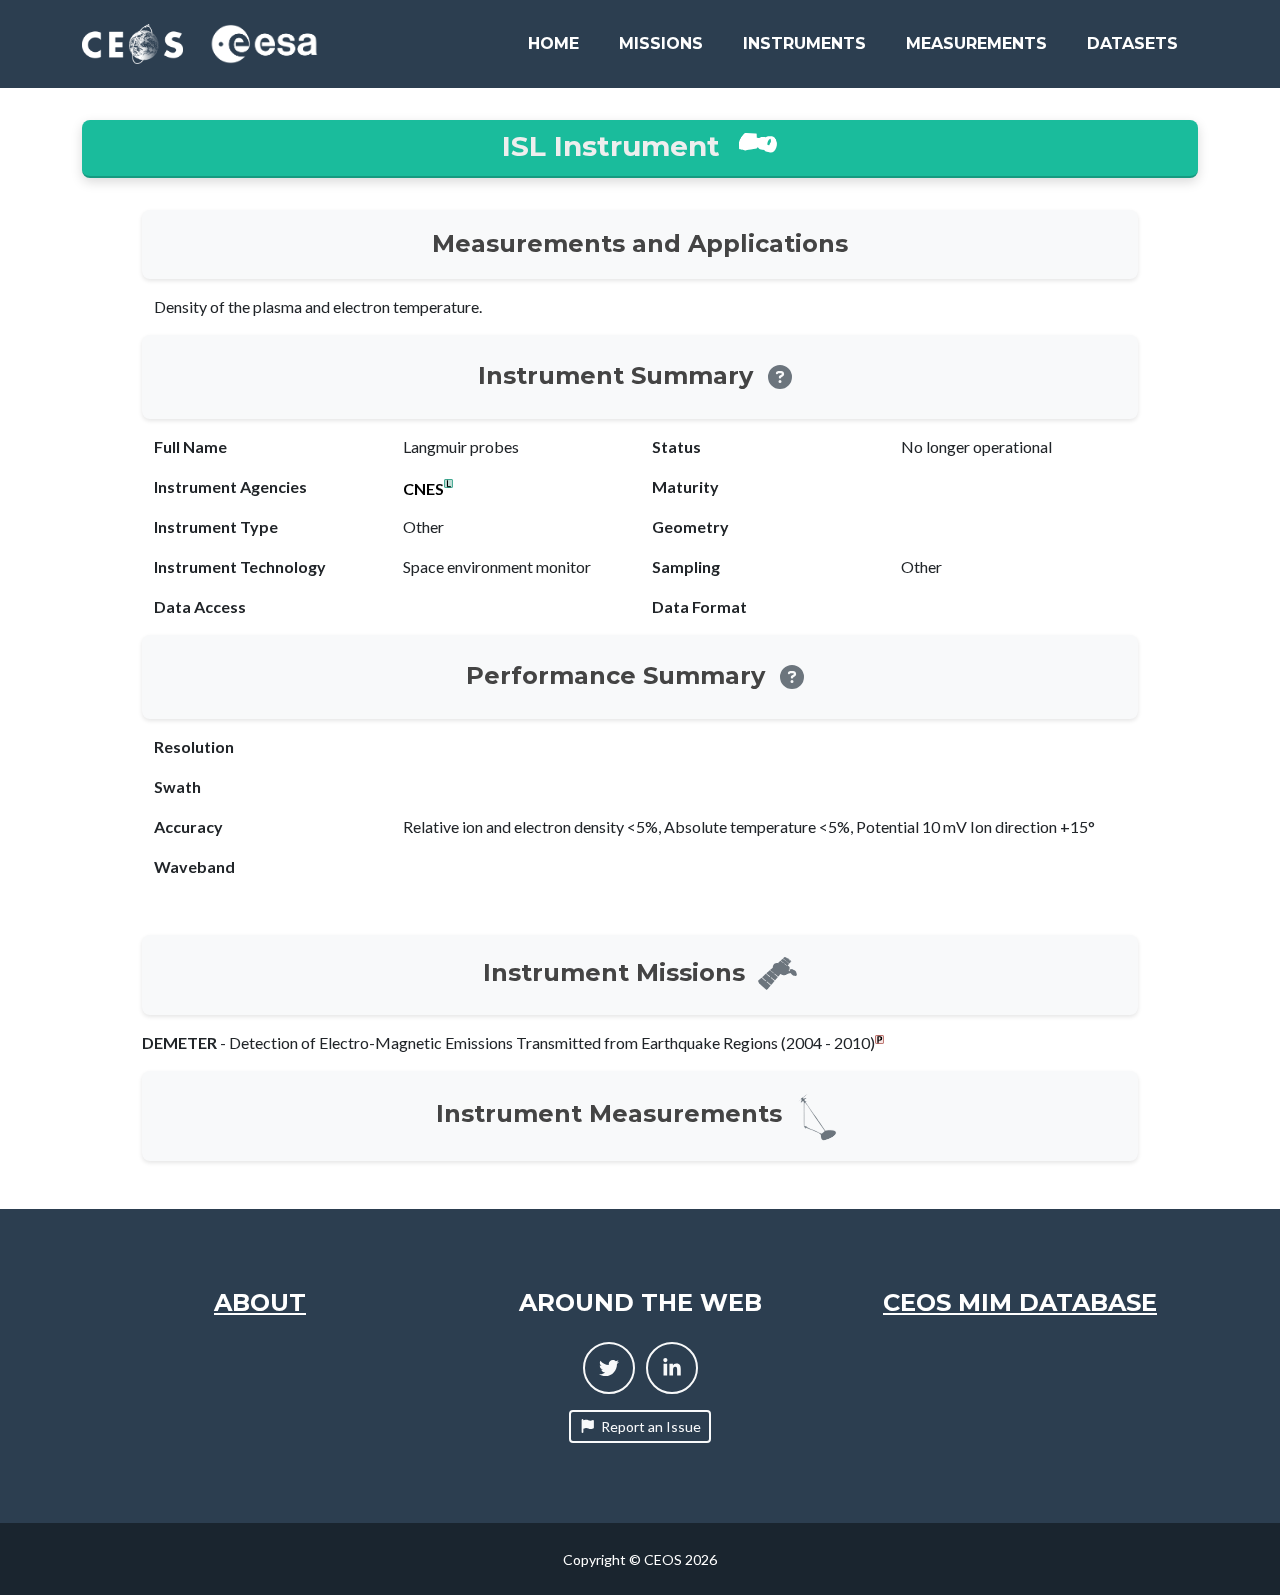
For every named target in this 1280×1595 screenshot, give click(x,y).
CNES (423, 489)
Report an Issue (651, 1426)
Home (553, 43)
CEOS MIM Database (1020, 1302)
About (260, 1302)
